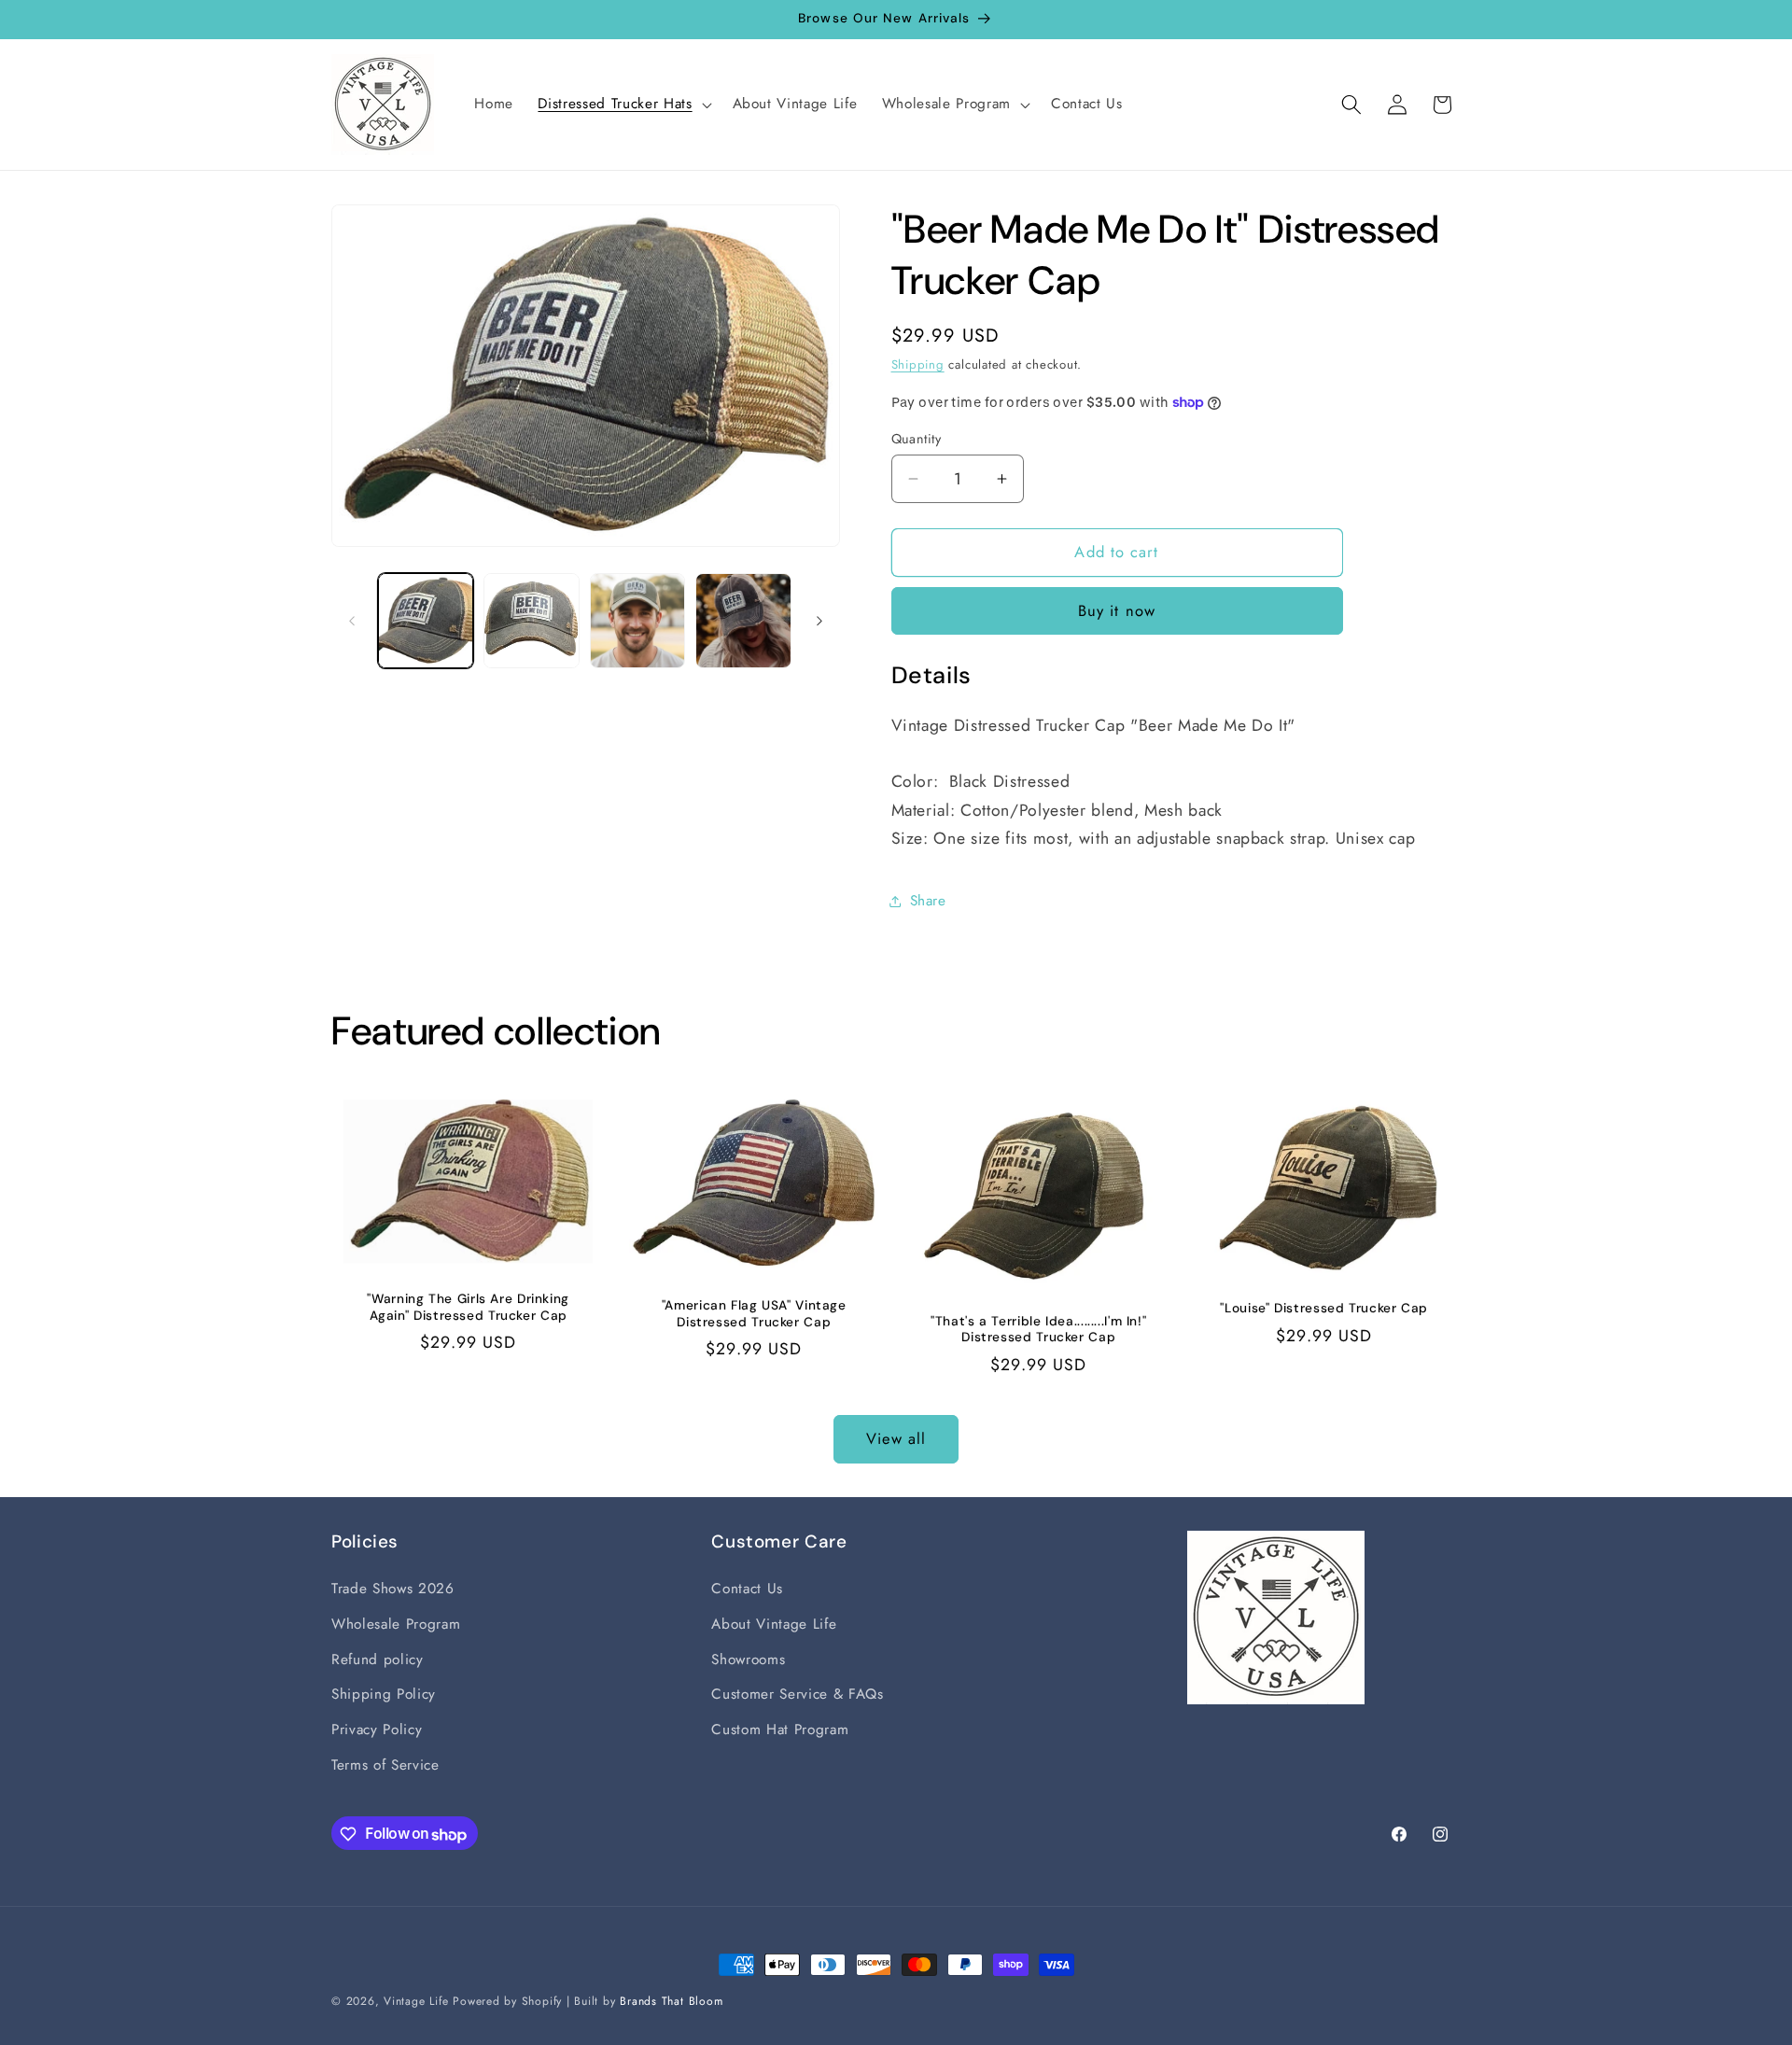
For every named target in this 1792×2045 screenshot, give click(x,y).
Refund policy (378, 1660)
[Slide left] (352, 621)
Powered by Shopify (507, 2001)
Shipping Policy (384, 1695)
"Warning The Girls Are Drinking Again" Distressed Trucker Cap (468, 1308)
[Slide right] (819, 621)
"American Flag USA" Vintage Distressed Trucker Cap (753, 1314)
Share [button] (928, 901)
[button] (623, 105)
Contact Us (747, 1590)
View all (896, 1438)
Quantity (917, 439)
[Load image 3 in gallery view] (638, 621)
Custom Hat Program (780, 1730)
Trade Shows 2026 (393, 1590)
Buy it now (1117, 610)
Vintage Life (416, 2001)
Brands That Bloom (671, 2001)
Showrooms (748, 1660)
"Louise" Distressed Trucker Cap (1324, 1309)
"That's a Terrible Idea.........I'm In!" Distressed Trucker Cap (1038, 1330)
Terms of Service (385, 1765)
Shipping (918, 364)
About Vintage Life (774, 1624)
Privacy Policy (377, 1730)
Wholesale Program (396, 1624)
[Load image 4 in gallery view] (743, 621)
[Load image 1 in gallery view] (426, 621)
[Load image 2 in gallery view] (532, 621)
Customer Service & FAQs (797, 1695)
